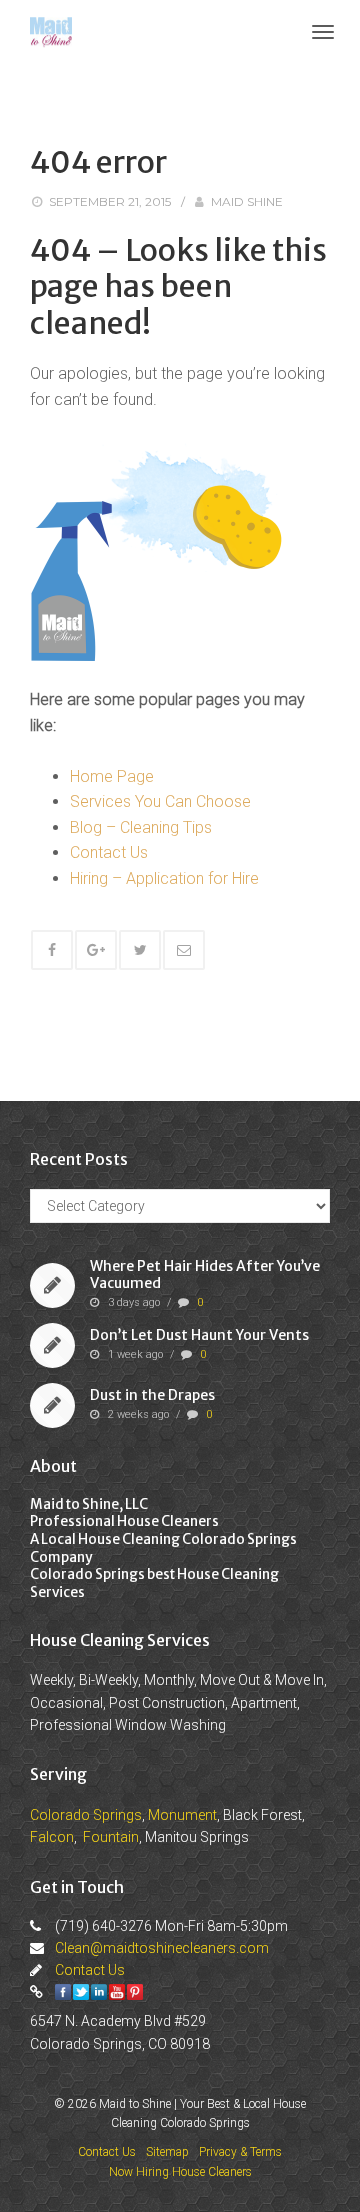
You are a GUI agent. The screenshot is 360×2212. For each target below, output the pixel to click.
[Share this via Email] (184, 950)
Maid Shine (247, 201)
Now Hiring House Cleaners (180, 2172)
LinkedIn (99, 1992)
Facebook (63, 1992)
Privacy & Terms (240, 2152)
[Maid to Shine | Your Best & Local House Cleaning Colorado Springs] (51, 30)
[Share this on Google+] (96, 950)
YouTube (117, 1992)
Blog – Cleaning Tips (141, 827)
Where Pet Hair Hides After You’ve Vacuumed (205, 1275)
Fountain (111, 1837)
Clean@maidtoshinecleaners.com (162, 1948)
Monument (182, 1815)
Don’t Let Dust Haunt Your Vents (199, 1335)
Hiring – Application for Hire (164, 878)
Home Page (112, 776)
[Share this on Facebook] (52, 950)
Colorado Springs (86, 1815)
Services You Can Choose (160, 801)
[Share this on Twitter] (140, 950)
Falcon (52, 1837)
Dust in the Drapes (152, 1395)
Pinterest (135, 1992)
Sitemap (167, 2152)
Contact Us (109, 852)
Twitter (81, 1992)
